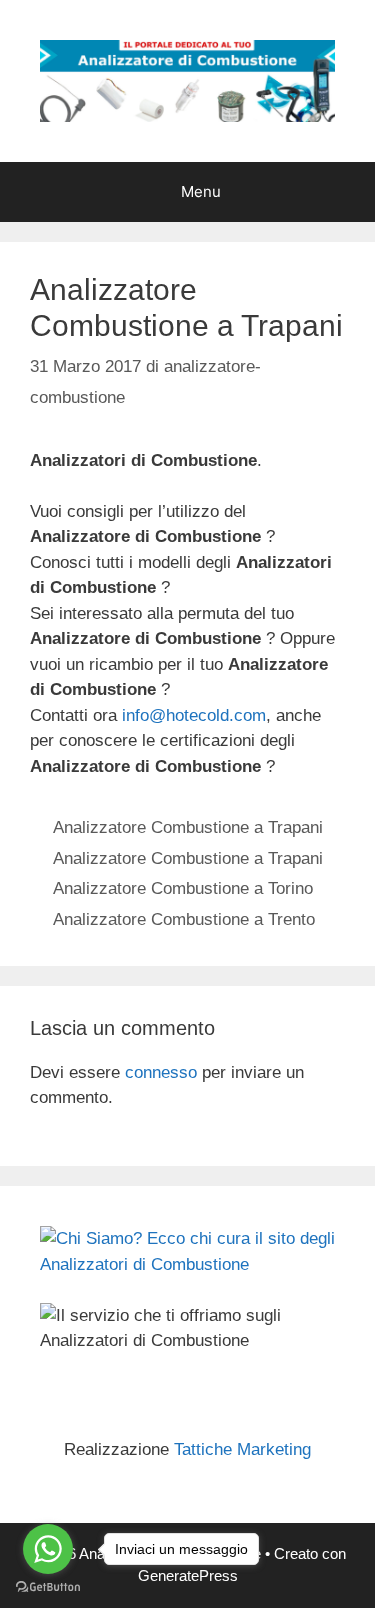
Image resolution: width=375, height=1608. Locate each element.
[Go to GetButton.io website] (48, 1587)
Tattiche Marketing (242, 1449)
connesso (161, 1072)
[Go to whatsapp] (48, 1549)
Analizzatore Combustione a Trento (184, 919)
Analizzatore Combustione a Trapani (188, 827)
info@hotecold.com (194, 715)
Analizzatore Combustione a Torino (183, 888)
